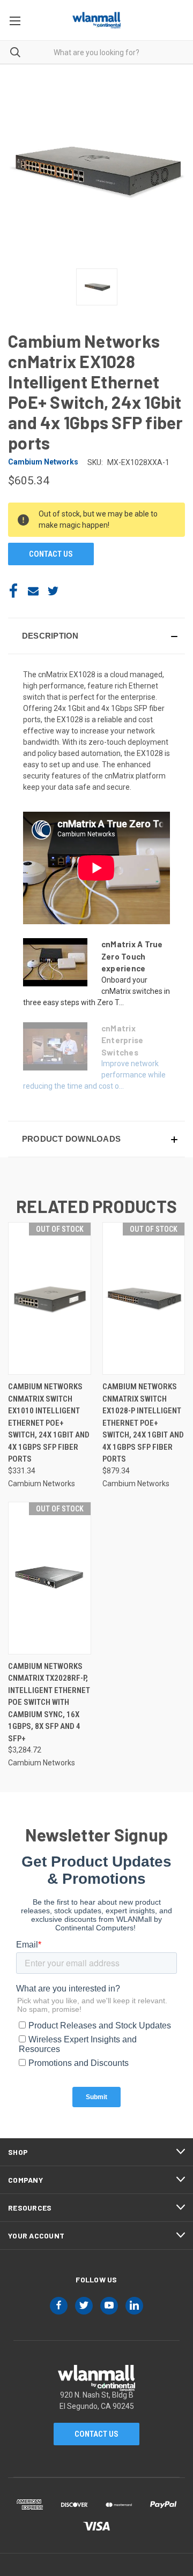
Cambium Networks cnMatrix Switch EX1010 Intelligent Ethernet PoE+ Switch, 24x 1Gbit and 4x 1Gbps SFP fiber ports (49, 1423)
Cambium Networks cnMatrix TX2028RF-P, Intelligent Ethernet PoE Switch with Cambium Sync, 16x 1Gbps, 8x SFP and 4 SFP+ (49, 1702)
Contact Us (96, 2434)
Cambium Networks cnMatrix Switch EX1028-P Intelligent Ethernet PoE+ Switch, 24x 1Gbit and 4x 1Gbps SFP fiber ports (143, 1423)
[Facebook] (13, 591)
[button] (96, 636)
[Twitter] (53, 591)
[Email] (33, 591)
